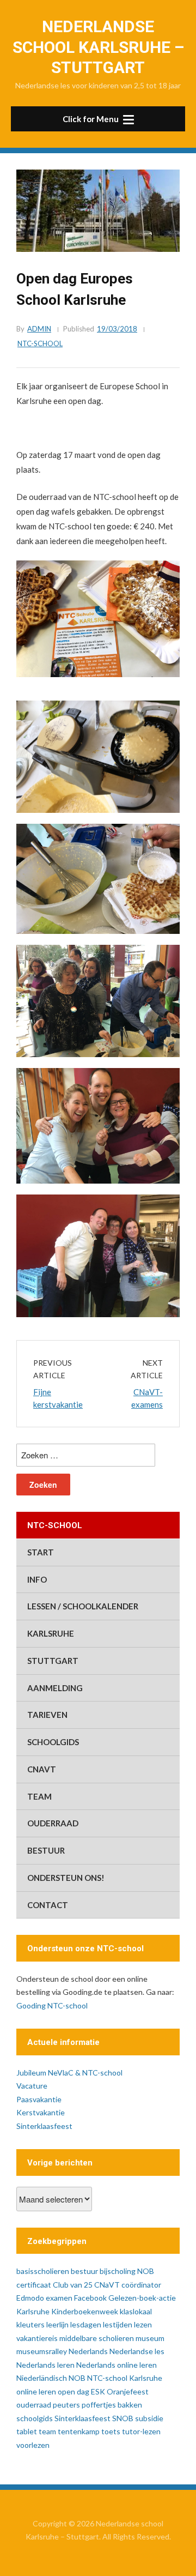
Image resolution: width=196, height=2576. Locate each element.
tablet (27, 2431)
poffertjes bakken (112, 2405)
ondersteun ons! (66, 1878)
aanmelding (55, 1688)
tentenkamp (79, 2431)
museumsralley (42, 2351)
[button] (98, 119)
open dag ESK (81, 2391)
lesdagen (86, 2324)
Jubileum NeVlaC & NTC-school (69, 2073)
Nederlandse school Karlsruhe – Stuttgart (98, 47)
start (41, 1552)
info (37, 1579)
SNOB (123, 2418)
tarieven (47, 1715)
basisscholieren (43, 2271)
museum (150, 2338)
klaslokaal (136, 2311)
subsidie (149, 2418)
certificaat (34, 2285)
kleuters (30, 2324)
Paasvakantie (39, 2099)
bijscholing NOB (127, 2271)
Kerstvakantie (41, 2112)
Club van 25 (73, 2285)
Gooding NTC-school (52, 2005)
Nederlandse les (137, 2351)
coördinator (141, 2285)
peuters (66, 2405)
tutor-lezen (141, 2431)
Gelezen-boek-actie (142, 2298)
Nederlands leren (45, 2365)
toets (111, 2431)
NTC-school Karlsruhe (125, 2378)
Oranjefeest (128, 2391)
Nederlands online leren (117, 2365)
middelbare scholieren (97, 2338)
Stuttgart (53, 1661)
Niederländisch (42, 2378)
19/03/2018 (117, 329)
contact (48, 1905)
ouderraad (53, 1823)
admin (39, 329)
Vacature (32, 2086)
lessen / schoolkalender (83, 1606)
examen (59, 2298)
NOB (77, 2378)
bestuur (46, 1850)
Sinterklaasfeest (44, 2126)
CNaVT (42, 1769)
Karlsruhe (51, 1633)
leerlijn (57, 2324)
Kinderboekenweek (85, 2311)
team (39, 1796)
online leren (36, 2391)
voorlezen (33, 2445)
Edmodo (30, 2298)
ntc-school (40, 343)
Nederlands (88, 2351)
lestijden (118, 2324)
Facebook (90, 2298)
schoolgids (53, 1742)
